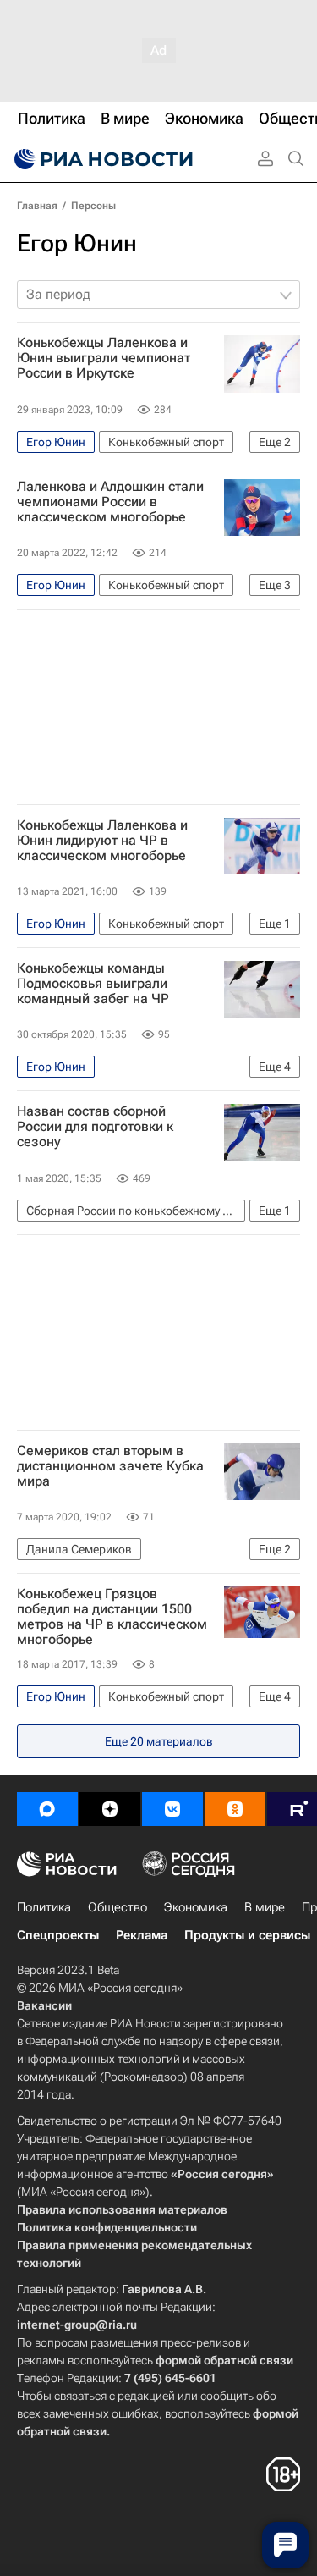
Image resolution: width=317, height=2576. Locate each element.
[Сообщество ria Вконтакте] (172, 1809)
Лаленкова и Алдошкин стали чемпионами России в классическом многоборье (110, 502)
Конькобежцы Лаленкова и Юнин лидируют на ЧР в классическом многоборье (102, 841)
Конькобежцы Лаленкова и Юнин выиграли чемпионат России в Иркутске (104, 358)
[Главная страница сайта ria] (101, 159)
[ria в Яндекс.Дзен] (110, 1809)
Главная (37, 206)
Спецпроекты (58, 1935)
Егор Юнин (77, 243)
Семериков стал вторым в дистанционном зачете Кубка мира (110, 1466)
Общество (118, 1907)
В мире (265, 1907)
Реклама (142, 1935)
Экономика (196, 1907)
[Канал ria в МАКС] (47, 1809)
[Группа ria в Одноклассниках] (235, 1809)
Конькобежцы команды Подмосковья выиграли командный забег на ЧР (93, 984)
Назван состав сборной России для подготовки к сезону (95, 1127)
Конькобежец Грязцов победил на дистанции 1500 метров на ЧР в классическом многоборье (112, 1617)
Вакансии (44, 2005)
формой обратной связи (224, 2360)
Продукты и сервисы (247, 1935)
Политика (44, 1907)
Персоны (93, 206)
